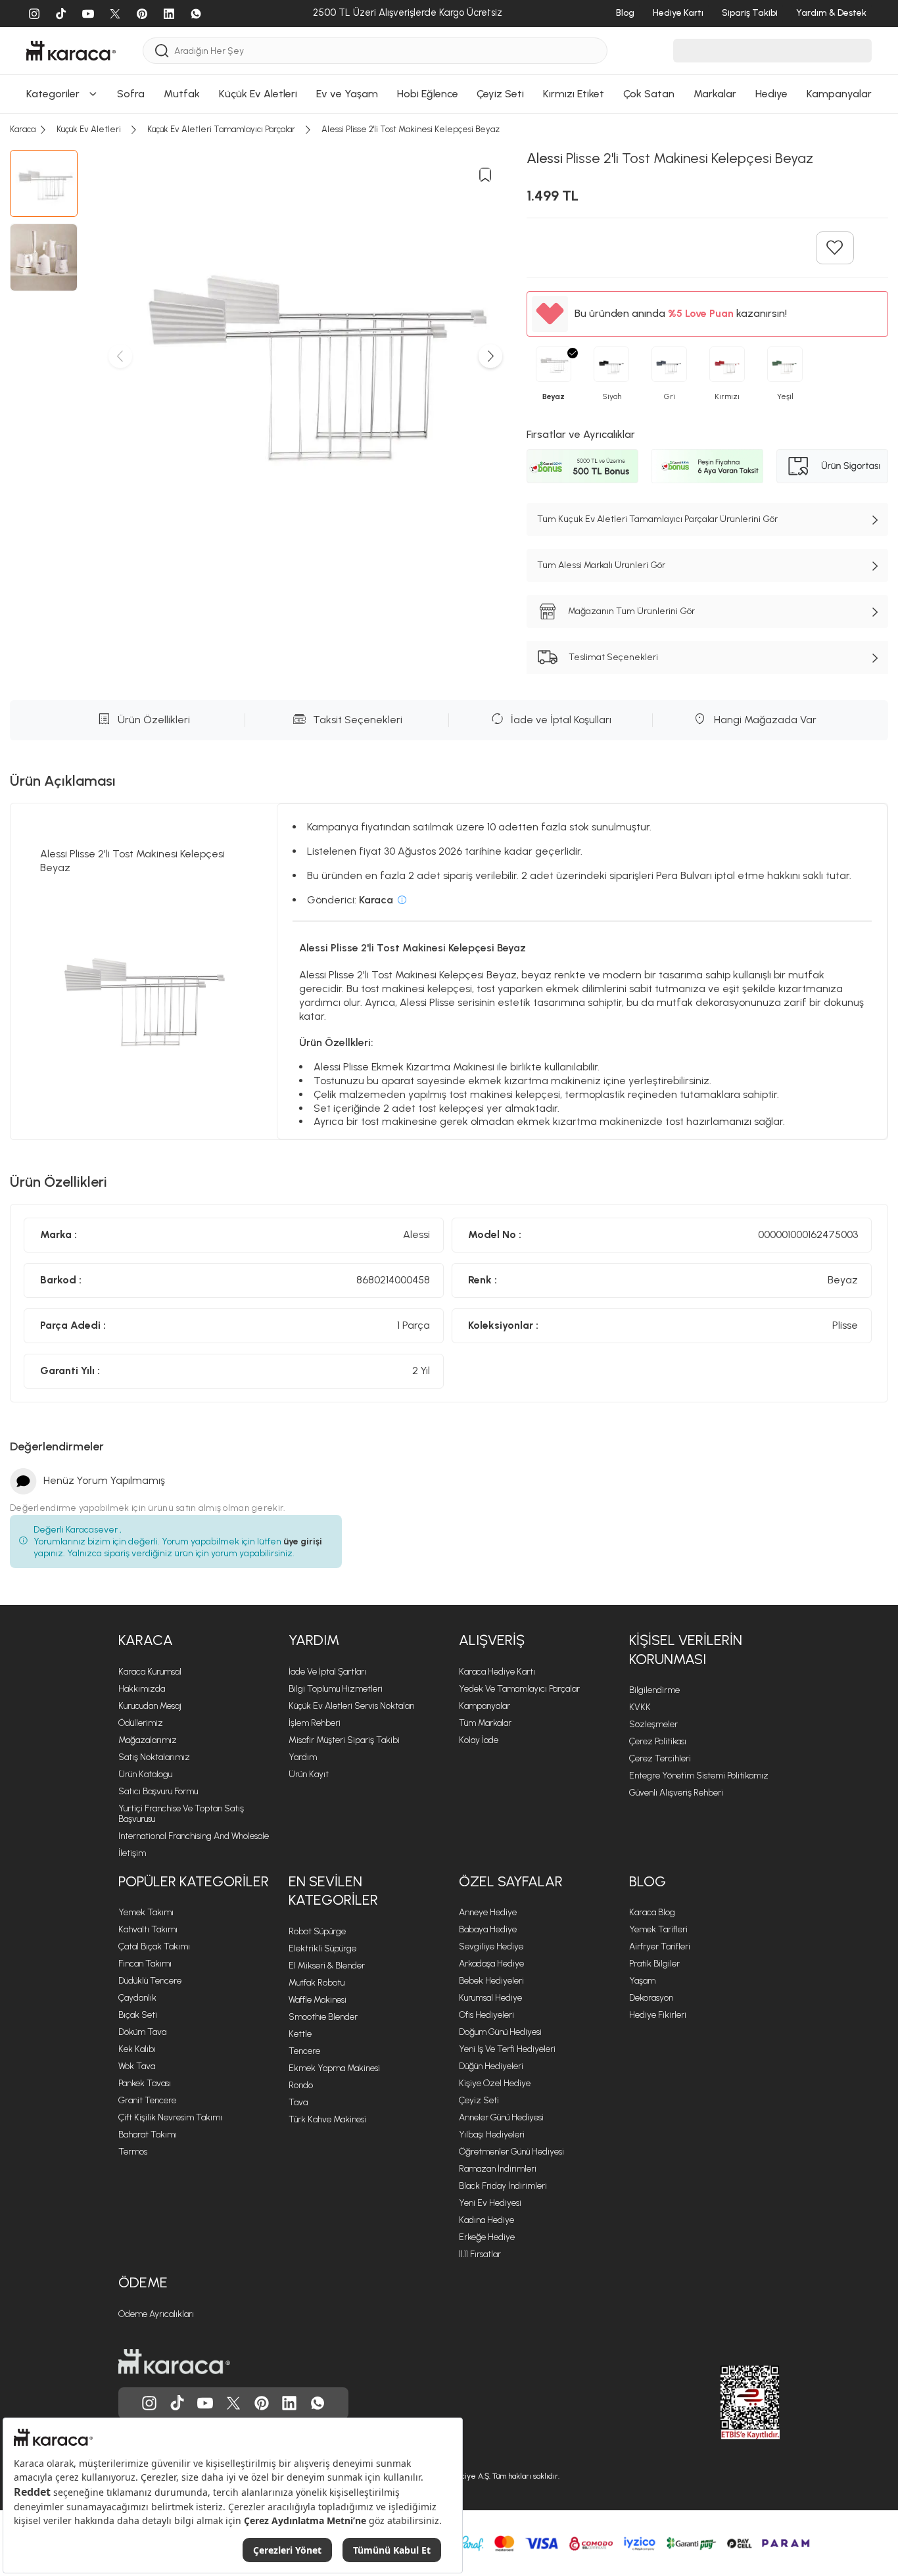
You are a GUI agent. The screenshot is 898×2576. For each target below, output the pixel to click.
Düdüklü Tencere (150, 1981)
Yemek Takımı (146, 1912)
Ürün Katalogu (145, 1774)
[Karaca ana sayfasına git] (174, 2362)
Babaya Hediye (488, 1929)
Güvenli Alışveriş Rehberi (676, 1793)
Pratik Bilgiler (654, 1964)
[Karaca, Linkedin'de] (289, 2403)
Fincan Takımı (145, 1964)
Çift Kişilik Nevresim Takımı (170, 2117)
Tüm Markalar (485, 1723)
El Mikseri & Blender (327, 1966)
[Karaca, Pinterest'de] (262, 2403)
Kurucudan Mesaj (150, 1706)
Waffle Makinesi (318, 2000)
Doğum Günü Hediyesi (500, 2032)
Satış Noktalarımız (154, 1757)
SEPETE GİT (449, 47)
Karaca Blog (652, 1912)
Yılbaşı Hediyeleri (492, 2135)
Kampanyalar (484, 1706)
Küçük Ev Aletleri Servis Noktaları (352, 1706)
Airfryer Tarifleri (660, 1946)
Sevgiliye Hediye (491, 1946)
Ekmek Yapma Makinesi (334, 2068)
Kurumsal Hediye (490, 1998)
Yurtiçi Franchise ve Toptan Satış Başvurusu (181, 1814)
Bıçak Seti (138, 2015)
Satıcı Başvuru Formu (158, 1791)
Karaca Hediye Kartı (497, 1672)
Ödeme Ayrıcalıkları (156, 2314)
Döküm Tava (142, 2032)
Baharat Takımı (148, 2135)
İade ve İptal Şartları (327, 1672)
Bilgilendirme (654, 1690)
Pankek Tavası (145, 2083)
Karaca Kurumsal (150, 1672)
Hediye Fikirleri (658, 2015)
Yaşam (642, 1981)
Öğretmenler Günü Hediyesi (511, 2152)
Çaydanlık (137, 1998)
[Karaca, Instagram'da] (149, 2403)
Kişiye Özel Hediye (495, 2083)
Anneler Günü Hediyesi (501, 2117)
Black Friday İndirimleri (503, 2186)
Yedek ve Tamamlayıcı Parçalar (519, 1689)
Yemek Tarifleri (658, 1929)
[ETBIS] (726, 2402)
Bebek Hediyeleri (491, 1981)
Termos (133, 2152)
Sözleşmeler (653, 1724)
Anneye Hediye (488, 1912)
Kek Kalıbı (137, 2049)
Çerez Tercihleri (660, 1758)
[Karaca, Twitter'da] (233, 2403)
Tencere (304, 2051)
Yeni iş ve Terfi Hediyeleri (507, 2049)
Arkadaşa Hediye (491, 1964)
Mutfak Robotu (317, 1983)
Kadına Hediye (486, 2220)
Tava (298, 2102)
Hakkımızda (142, 1689)
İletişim (132, 1853)
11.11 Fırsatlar (480, 2254)
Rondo (301, 2085)
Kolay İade (479, 1740)
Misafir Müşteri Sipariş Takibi (344, 1740)
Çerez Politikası (658, 1741)
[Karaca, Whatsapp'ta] (318, 2403)
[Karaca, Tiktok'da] (177, 2403)
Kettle (300, 2034)
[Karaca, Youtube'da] (205, 2403)
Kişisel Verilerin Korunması (686, 1650)
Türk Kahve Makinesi (327, 2119)
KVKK (640, 1707)
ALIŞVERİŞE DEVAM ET (447, 14)
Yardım (314, 1640)
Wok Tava (137, 2066)
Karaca (146, 1640)
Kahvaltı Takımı (148, 1929)
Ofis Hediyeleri (486, 2015)
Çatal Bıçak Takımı (154, 1946)
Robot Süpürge (317, 1931)
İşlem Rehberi (315, 1723)
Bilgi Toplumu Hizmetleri (336, 1689)
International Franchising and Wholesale (194, 1836)
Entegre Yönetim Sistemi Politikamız (699, 1776)
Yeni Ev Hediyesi (490, 2203)
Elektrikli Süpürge (322, 1948)
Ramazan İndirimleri (498, 2169)
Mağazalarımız (148, 1740)
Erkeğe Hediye (487, 2237)
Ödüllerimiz (141, 1723)
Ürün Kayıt (309, 1774)
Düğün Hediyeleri (491, 2066)
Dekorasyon (651, 1998)
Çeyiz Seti (479, 2100)
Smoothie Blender (323, 2017)
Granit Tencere (147, 2100)
